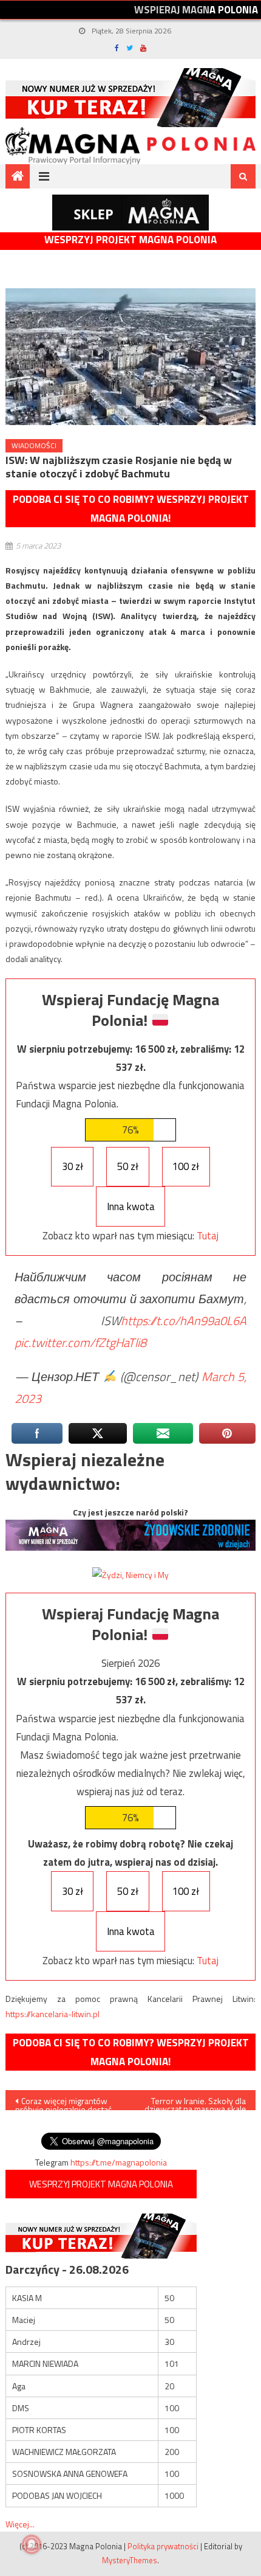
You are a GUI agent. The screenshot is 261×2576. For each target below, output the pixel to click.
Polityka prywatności (163, 2546)
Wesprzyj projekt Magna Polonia (130, 240)
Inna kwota (131, 1207)
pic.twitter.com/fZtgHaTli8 (80, 1342)
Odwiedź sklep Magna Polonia (130, 213)
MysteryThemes (130, 2560)
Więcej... (20, 2524)
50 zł (128, 1166)
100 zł (186, 1166)
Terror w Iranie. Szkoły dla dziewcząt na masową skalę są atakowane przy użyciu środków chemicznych (195, 2102)
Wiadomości (34, 445)
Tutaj (208, 1236)
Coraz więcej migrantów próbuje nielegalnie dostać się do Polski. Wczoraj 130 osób (63, 2102)
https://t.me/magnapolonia (119, 2162)
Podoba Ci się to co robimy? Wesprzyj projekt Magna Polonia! (131, 509)
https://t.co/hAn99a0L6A (184, 1321)
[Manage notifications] (32, 2544)
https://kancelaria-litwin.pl (53, 2014)
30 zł (73, 1166)
